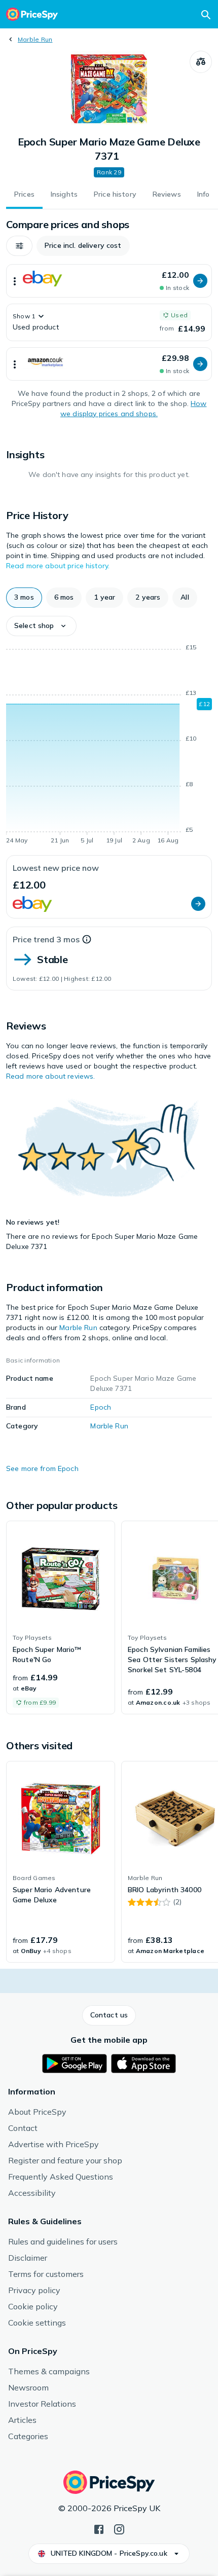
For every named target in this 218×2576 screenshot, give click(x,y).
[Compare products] (201, 62)
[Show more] (15, 281)
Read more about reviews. (50, 1076)
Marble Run (35, 39)
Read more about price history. (58, 566)
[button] (19, 246)
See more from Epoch (42, 1468)
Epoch (101, 1407)
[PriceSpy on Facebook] (99, 2528)
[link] (61, 1617)
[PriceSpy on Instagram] (119, 2528)
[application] (109, 746)
